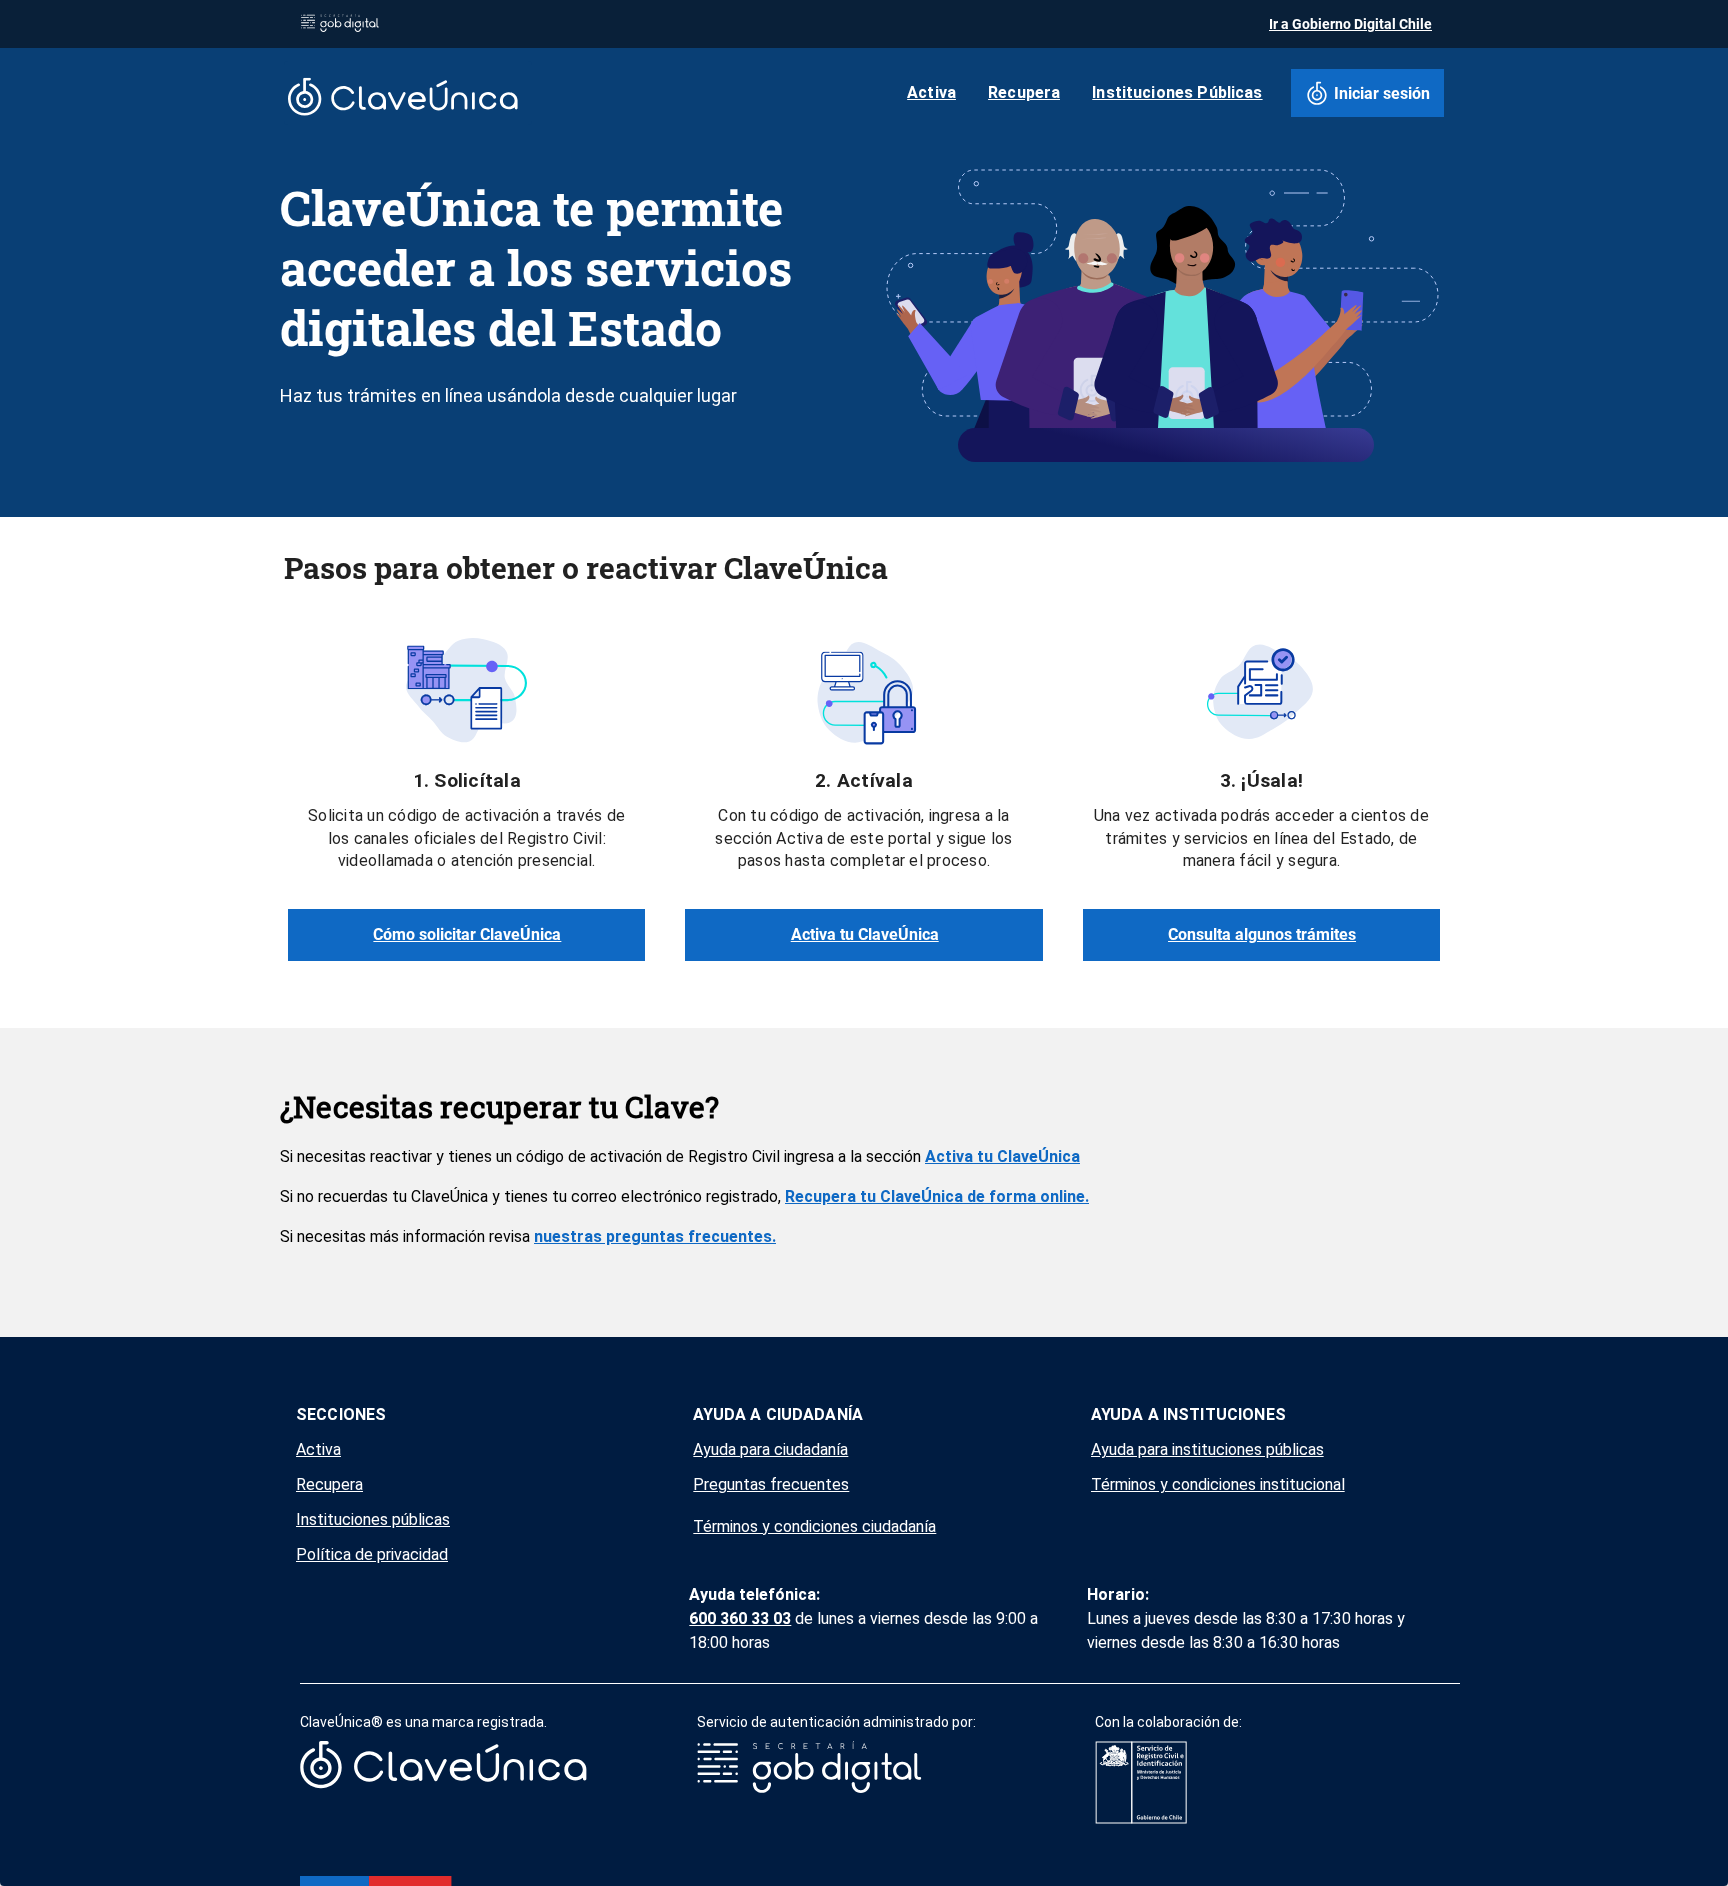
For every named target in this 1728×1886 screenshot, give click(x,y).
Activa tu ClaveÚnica (1002, 1156)
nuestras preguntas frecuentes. (655, 1236)
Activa (318, 1449)
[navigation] (466, 1485)
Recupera (329, 1484)
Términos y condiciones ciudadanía (814, 1526)
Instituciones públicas (373, 1519)
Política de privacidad (372, 1554)
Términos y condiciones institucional (1218, 1484)
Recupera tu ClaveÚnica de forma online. (937, 1196)
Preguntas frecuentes (771, 1484)
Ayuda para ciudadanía (770, 1449)
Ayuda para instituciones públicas (1207, 1449)
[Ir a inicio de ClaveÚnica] (408, 93)
